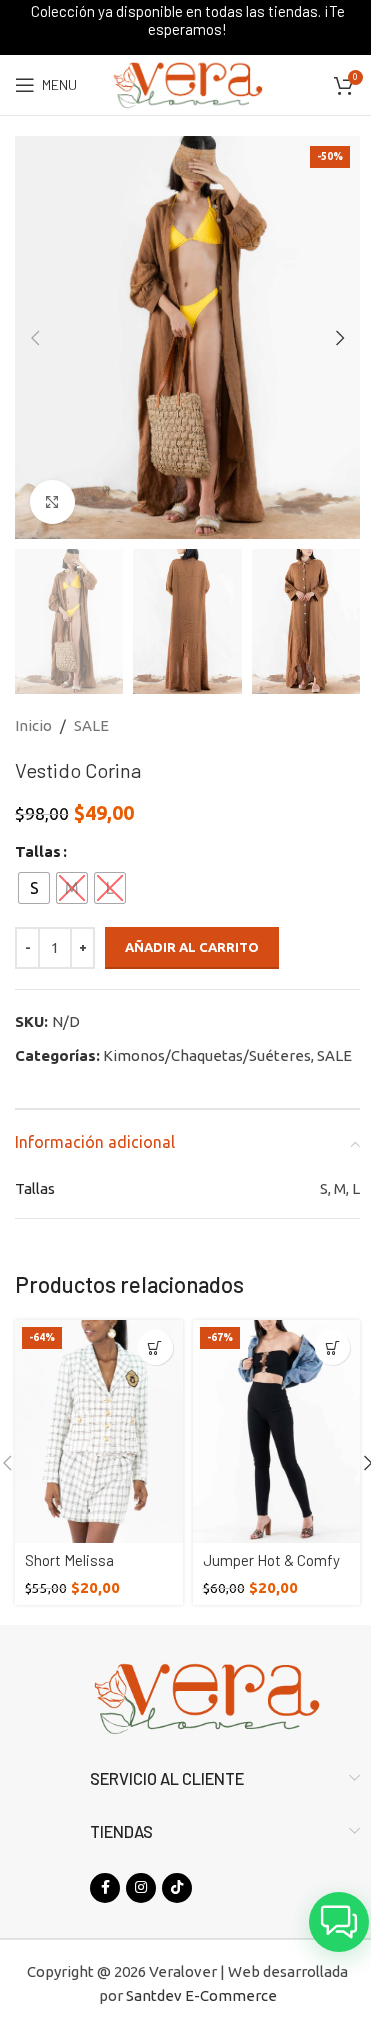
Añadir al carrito (192, 947)
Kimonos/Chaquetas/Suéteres (207, 1055)
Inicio (33, 725)
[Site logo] (187, 83)
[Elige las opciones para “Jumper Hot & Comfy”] (332, 1347)
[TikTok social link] (177, 1888)
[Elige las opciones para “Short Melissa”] (155, 1347)
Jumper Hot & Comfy (271, 1560)
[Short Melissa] (99, 1431)
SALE (91, 725)
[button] (35, 338)
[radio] (34, 888)
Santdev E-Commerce (201, 1995)
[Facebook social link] (105, 1888)
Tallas (38, 851)
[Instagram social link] (141, 1888)
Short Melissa (69, 1560)
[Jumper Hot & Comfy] (277, 1431)
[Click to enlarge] (52, 502)
